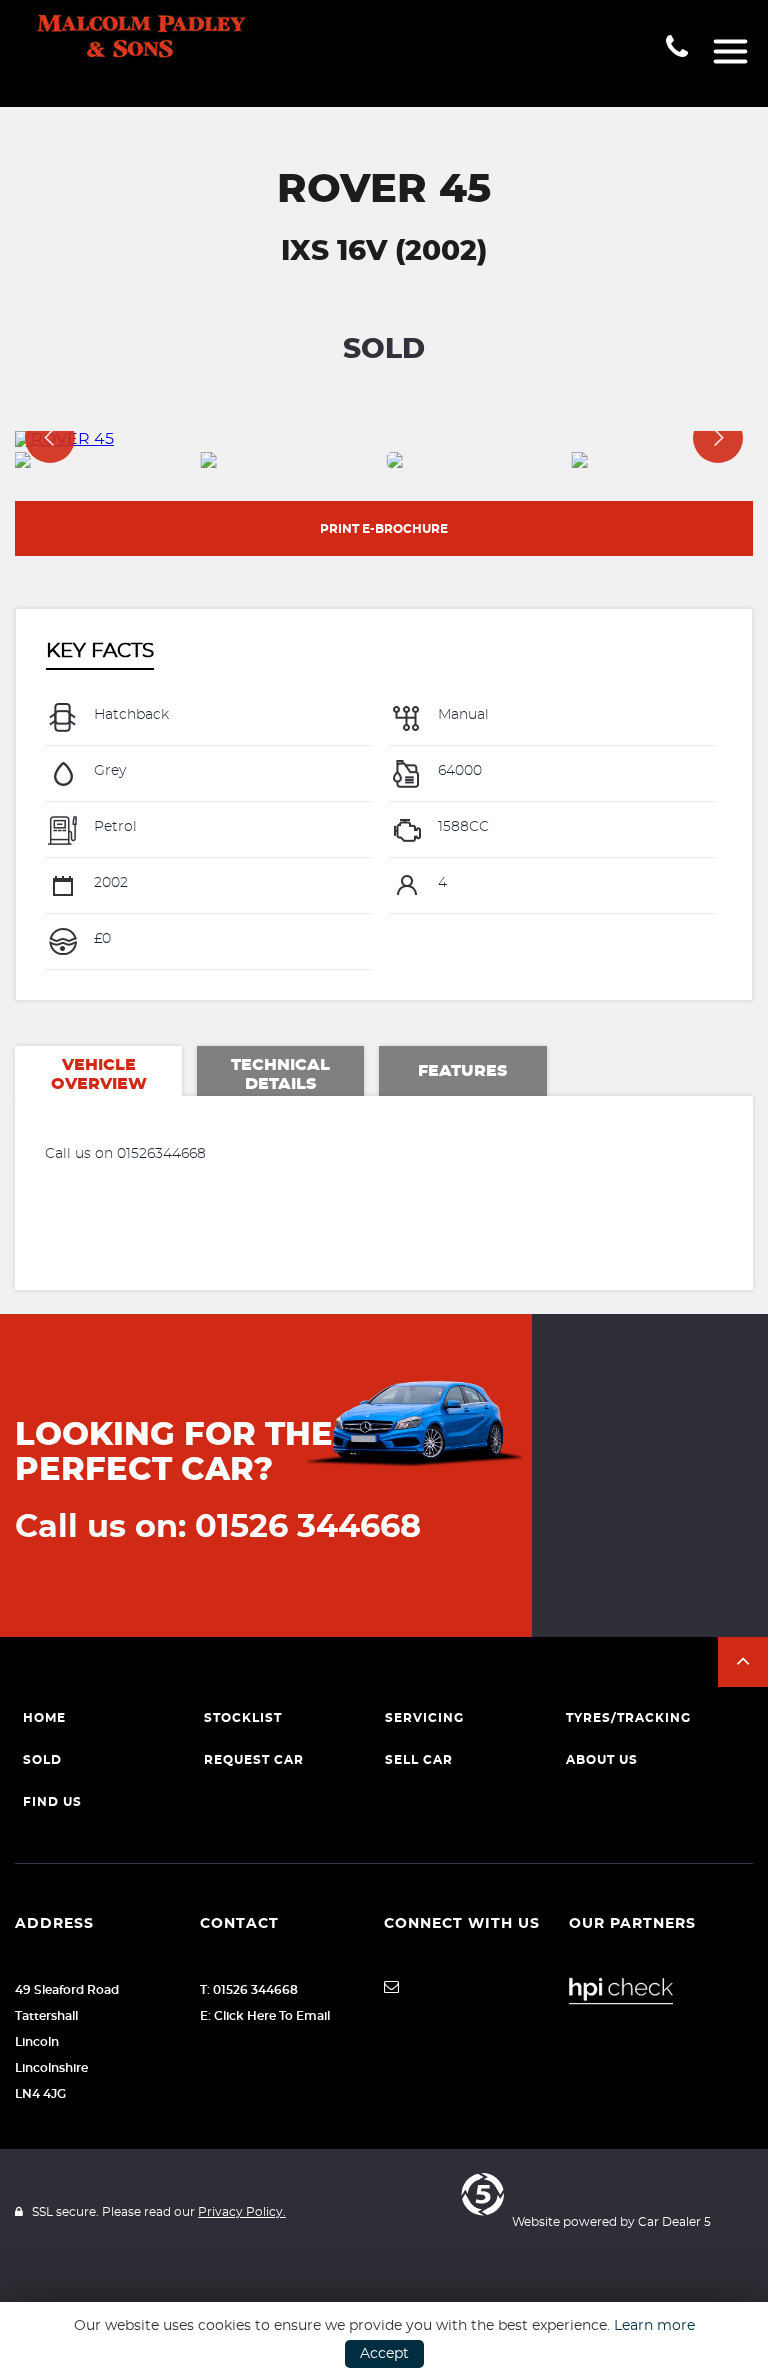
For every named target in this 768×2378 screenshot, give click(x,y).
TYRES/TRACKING (628, 1718)
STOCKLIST (243, 1718)
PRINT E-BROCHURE (384, 529)
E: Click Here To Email (265, 2016)
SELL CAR (419, 1760)
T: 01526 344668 (249, 1990)
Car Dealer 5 (674, 2222)
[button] (743, 1662)
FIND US (52, 1802)
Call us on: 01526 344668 (218, 1527)
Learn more (654, 2326)
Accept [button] (384, 2354)
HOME (44, 1718)
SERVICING (424, 1718)
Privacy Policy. (242, 2212)
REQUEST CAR (254, 1760)
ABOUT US (602, 1760)
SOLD (42, 1760)
